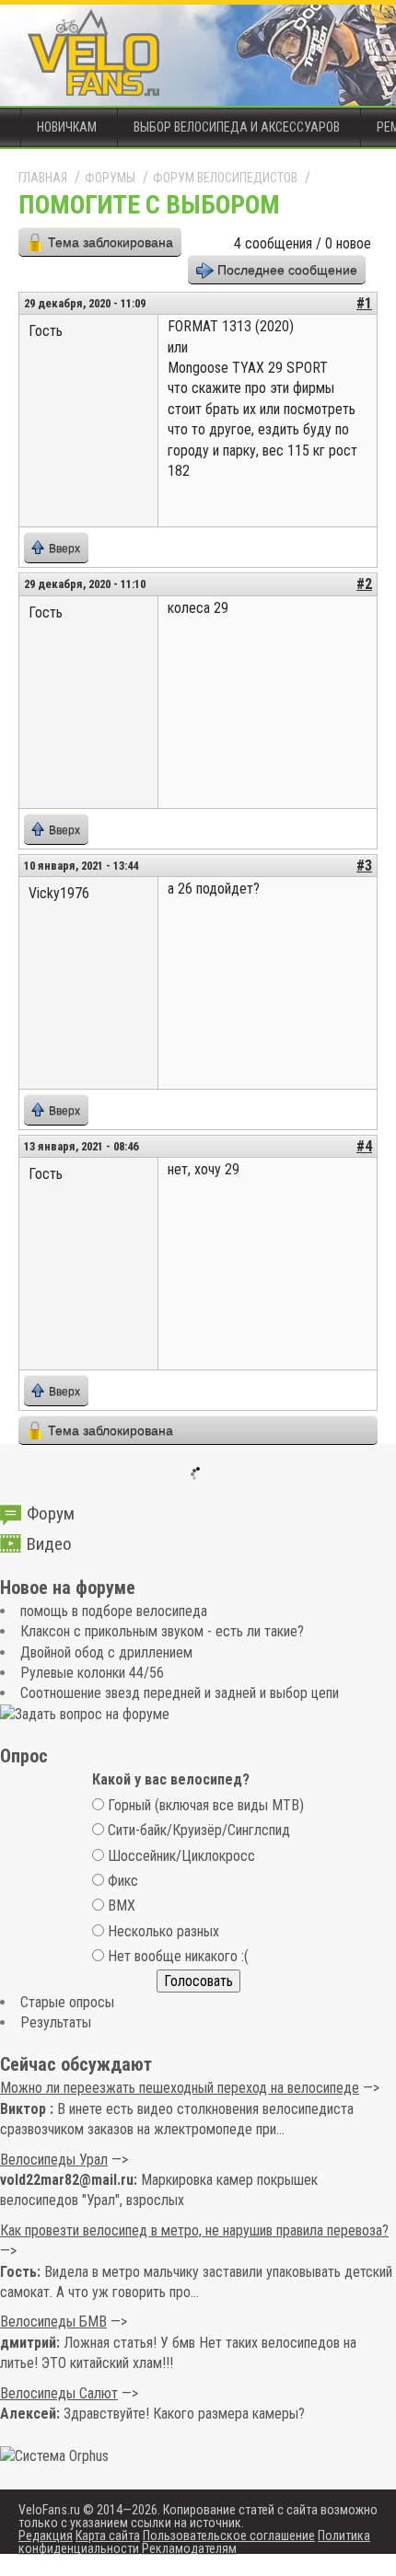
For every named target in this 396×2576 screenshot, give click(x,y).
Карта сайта (108, 2536)
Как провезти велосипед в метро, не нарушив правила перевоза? (194, 2230)
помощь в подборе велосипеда (114, 1611)
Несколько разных (163, 1931)
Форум (51, 1513)
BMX (122, 1906)
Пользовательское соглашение (229, 2536)
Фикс (123, 1881)
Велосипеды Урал (54, 2160)
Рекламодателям (189, 2548)
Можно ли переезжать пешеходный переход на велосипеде (180, 2088)
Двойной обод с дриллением (106, 1652)
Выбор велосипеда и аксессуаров (237, 127)
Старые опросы (67, 2002)
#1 (364, 303)
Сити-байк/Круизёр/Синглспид (199, 1830)
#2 (364, 584)
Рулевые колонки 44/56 (92, 1673)
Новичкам (67, 127)
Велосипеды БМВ (53, 2322)
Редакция (46, 2536)
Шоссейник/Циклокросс (181, 1856)
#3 (364, 866)
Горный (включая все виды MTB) (206, 1805)
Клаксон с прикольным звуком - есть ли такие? (162, 1631)
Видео (49, 1544)
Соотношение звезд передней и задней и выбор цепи (180, 1693)
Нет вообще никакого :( (178, 1956)
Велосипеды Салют (59, 2393)
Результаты (56, 2022)
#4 (364, 1146)
